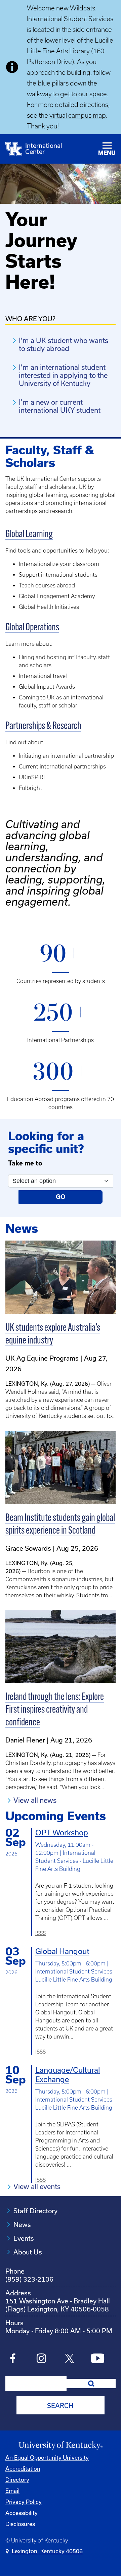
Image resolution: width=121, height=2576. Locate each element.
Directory (17, 2480)
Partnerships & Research (43, 726)
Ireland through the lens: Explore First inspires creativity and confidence (55, 1710)
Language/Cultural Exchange (68, 2075)
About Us (28, 2252)
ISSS (41, 1933)
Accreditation (23, 2469)
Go (61, 1197)
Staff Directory (35, 2211)
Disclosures (20, 2524)
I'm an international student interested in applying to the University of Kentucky (63, 375)
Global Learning (29, 535)
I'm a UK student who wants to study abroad (64, 345)
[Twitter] (69, 2359)
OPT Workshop (62, 1833)
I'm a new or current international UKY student (60, 406)
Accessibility (22, 2513)
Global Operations (32, 628)
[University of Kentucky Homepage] (61, 2446)
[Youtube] (98, 2359)
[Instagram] (41, 2359)
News (22, 2225)
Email (12, 2491)
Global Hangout (62, 1951)
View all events (37, 2187)
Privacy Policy (24, 2502)
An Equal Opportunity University (47, 2458)
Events (24, 2238)
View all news (35, 1800)
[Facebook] (13, 2359)
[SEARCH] (91, 2384)
